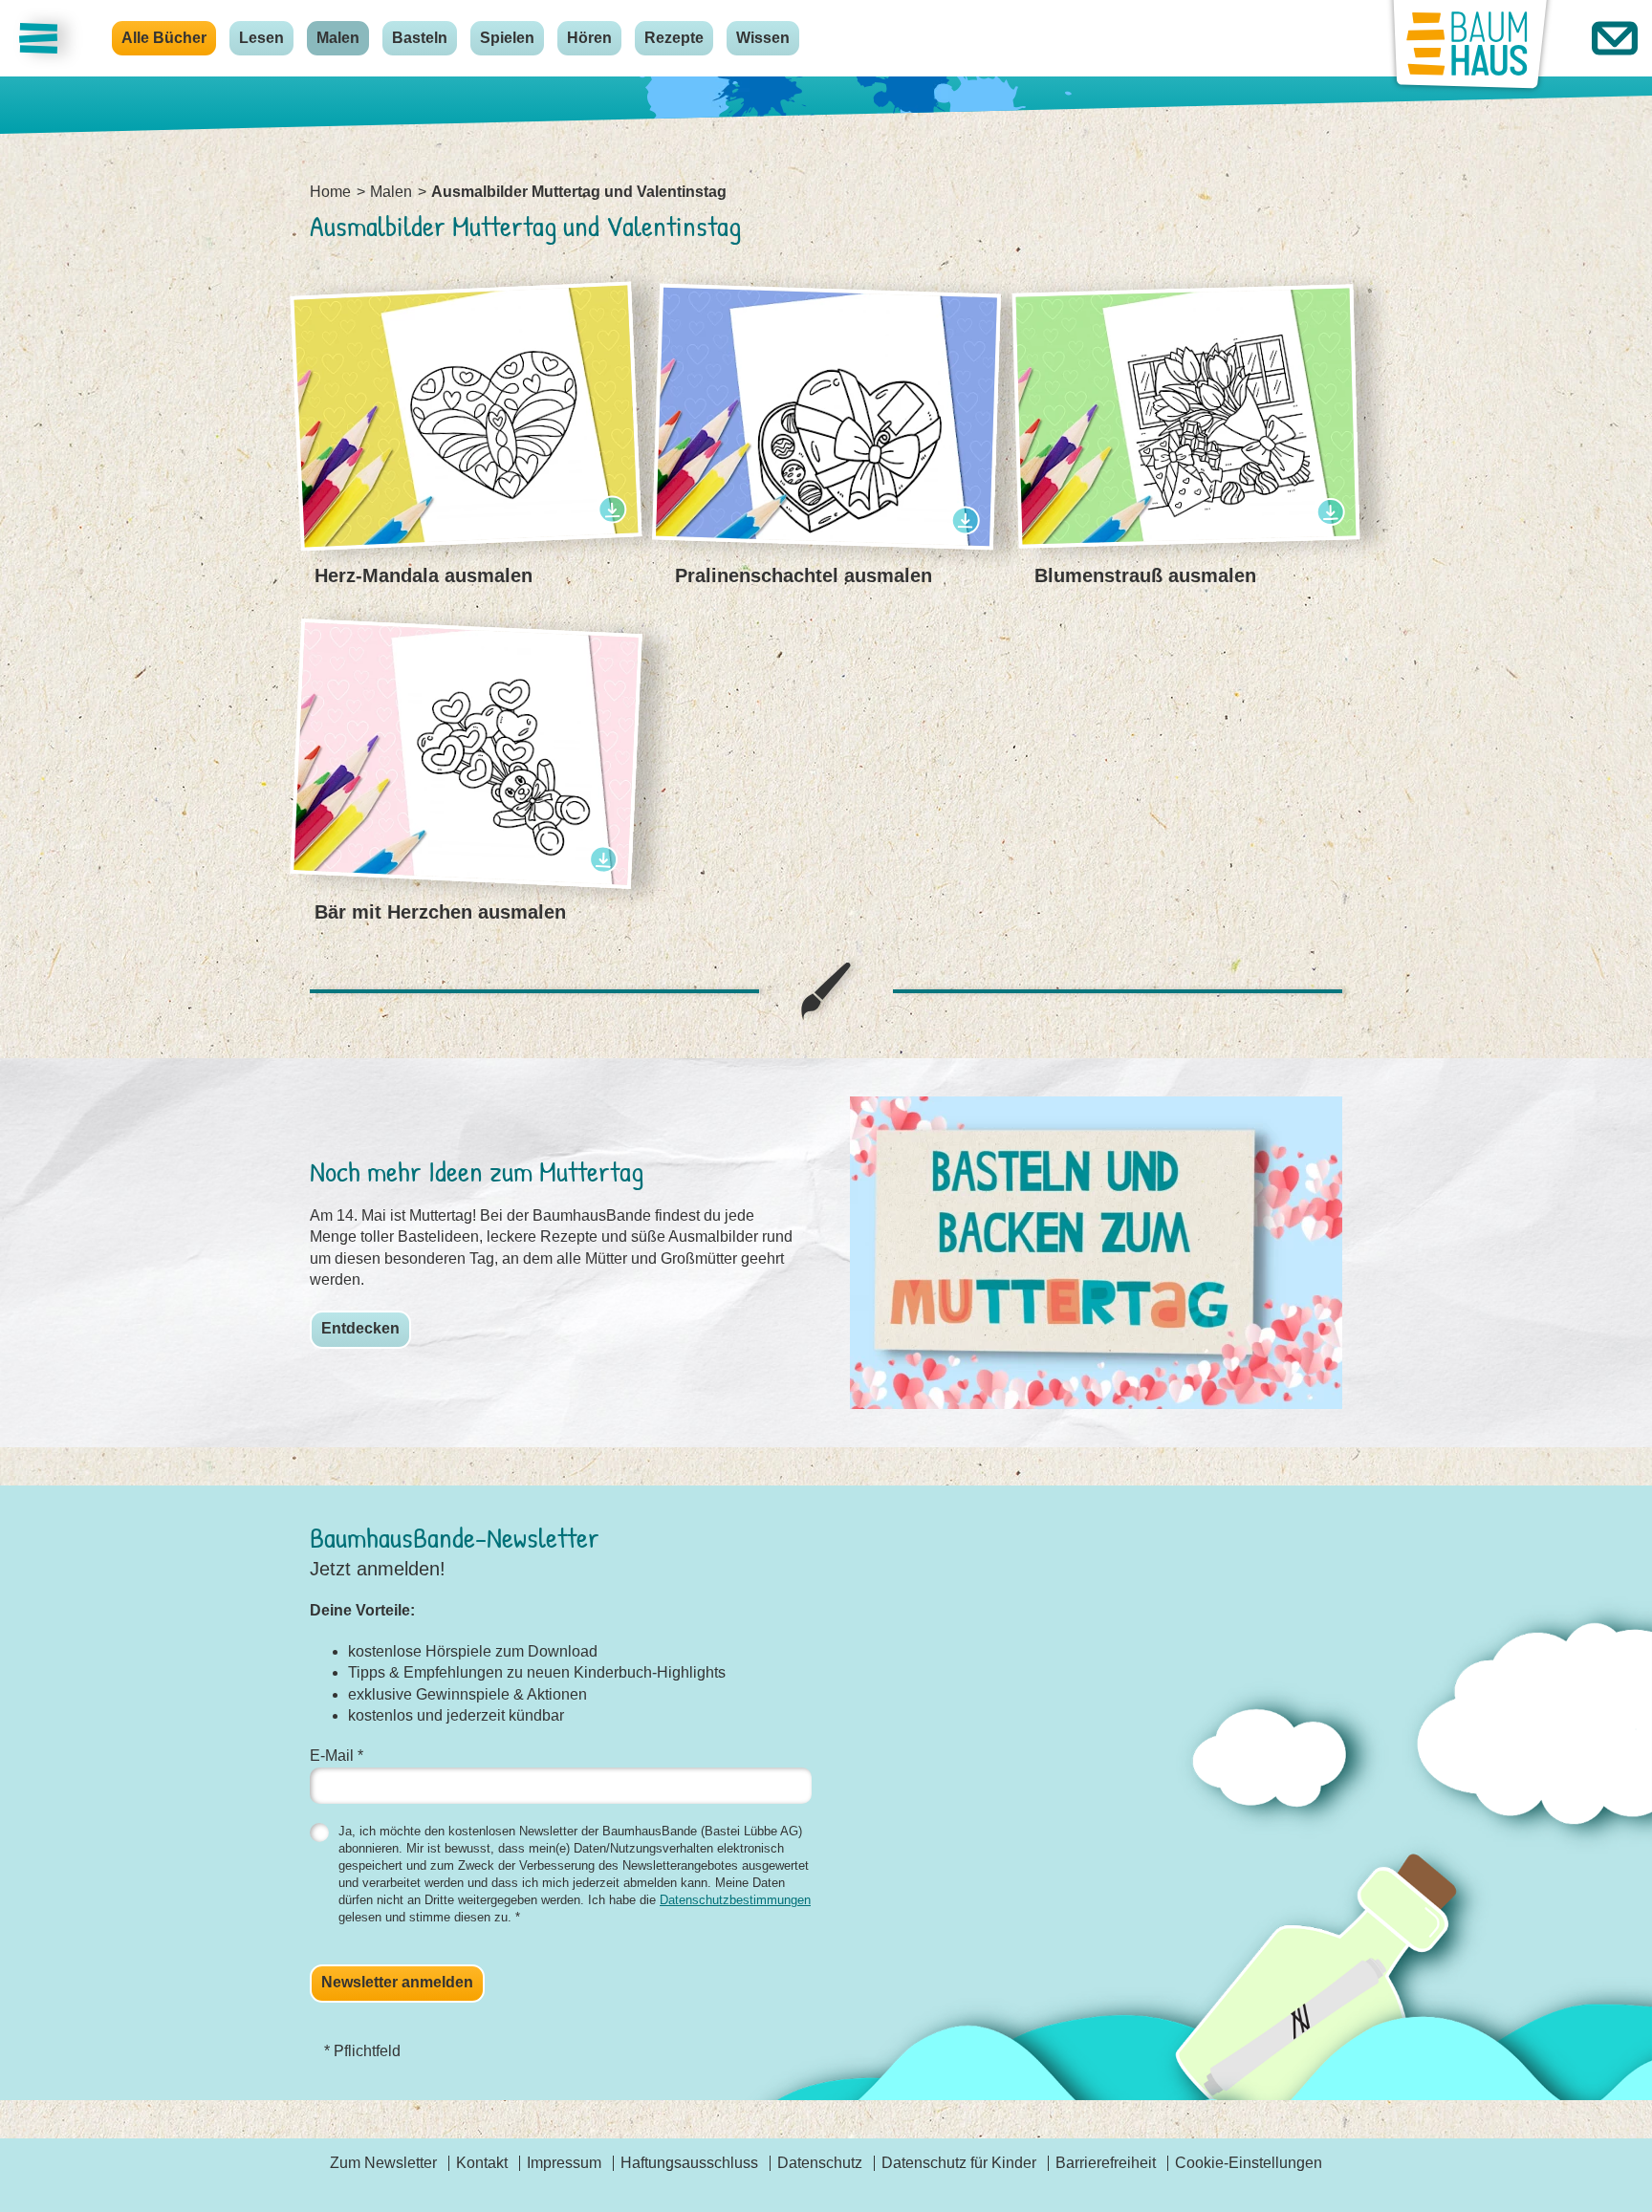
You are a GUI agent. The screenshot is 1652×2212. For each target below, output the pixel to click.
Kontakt (482, 2163)
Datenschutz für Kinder (959, 2163)
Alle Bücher (164, 38)
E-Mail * (337, 1756)
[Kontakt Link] (1615, 38)
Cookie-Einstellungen (1249, 2163)
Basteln (420, 38)
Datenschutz (820, 2163)
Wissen (763, 38)
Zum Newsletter (383, 2163)
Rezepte (674, 38)
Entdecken (360, 1328)
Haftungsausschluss (689, 2163)
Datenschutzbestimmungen (735, 1900)
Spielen (507, 38)
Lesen (261, 38)
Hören (589, 38)
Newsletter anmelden (397, 1982)
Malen (338, 38)
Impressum (564, 2163)
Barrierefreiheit (1106, 2163)
